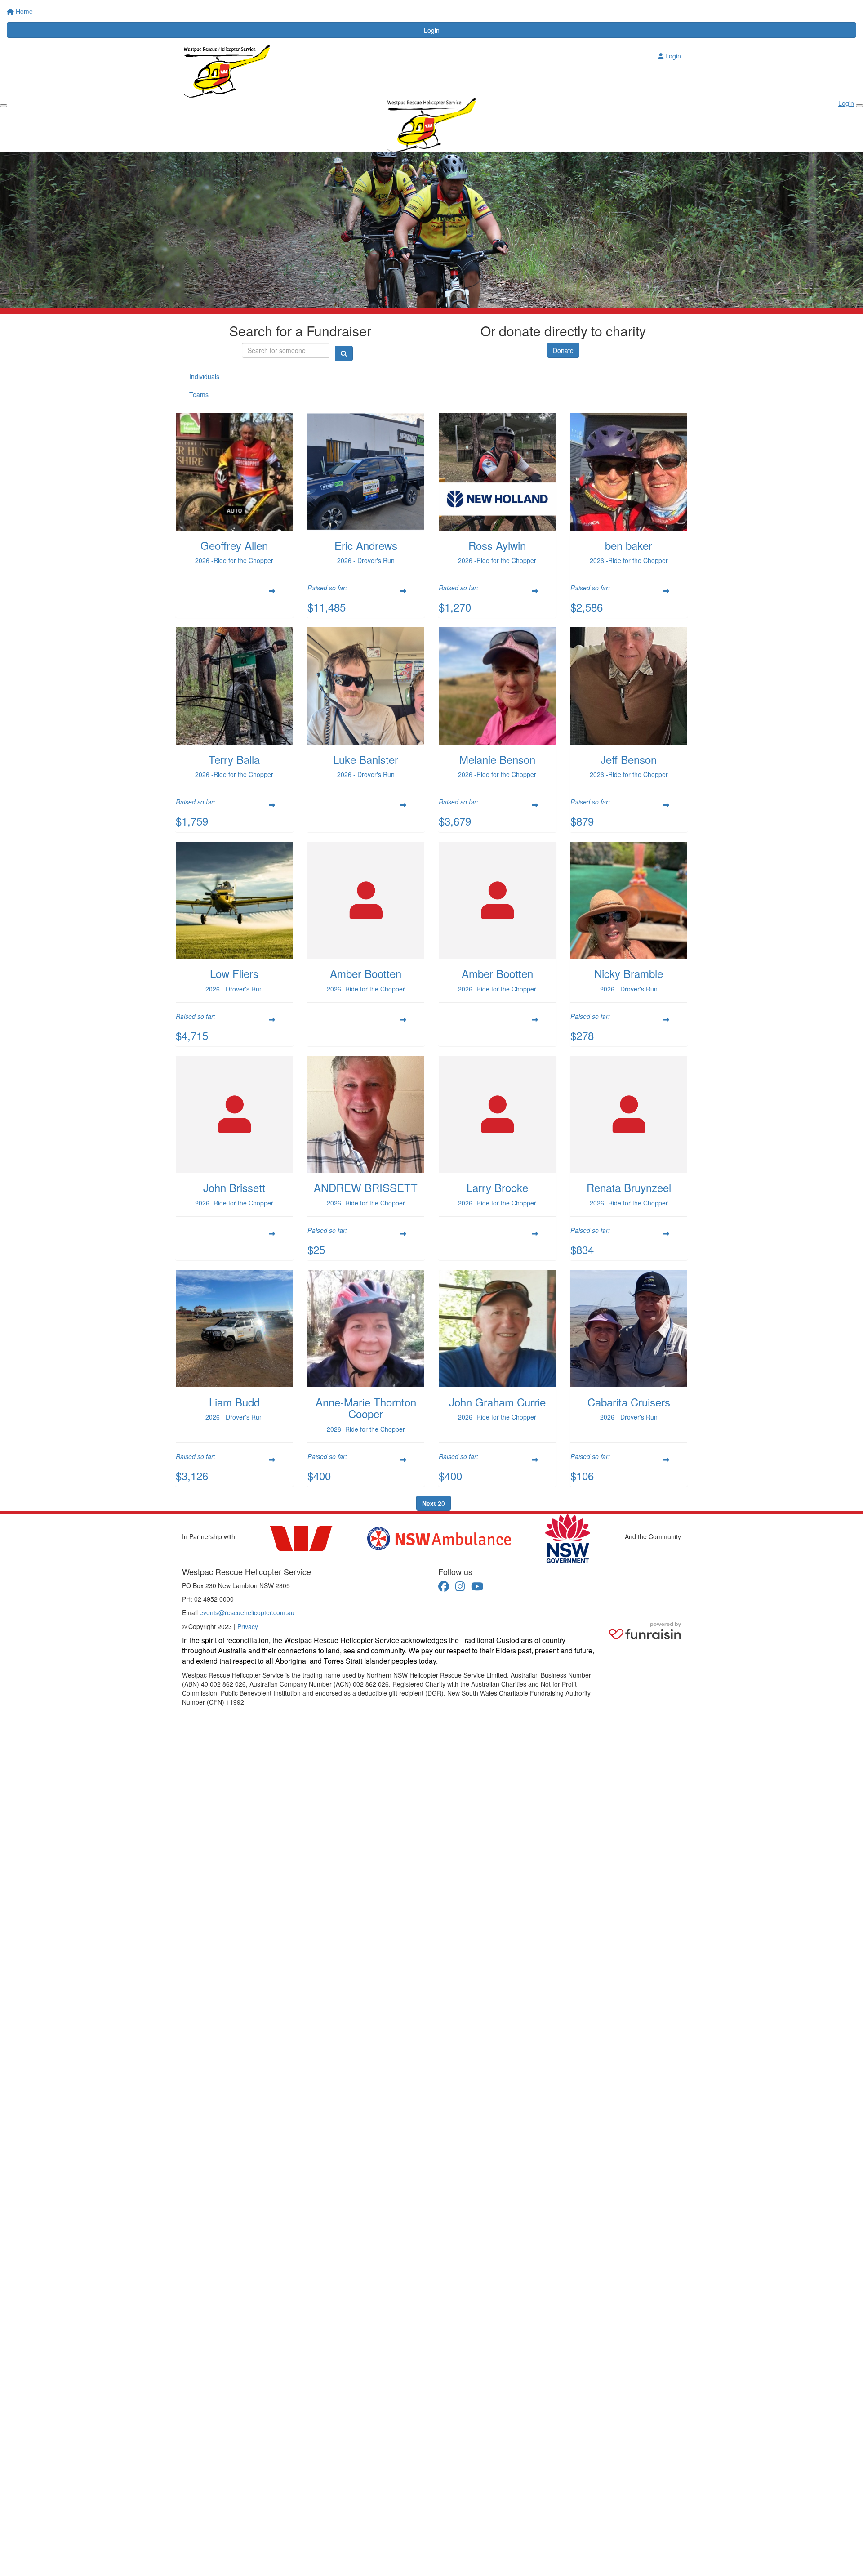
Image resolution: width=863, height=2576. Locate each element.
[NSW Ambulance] (439, 1538)
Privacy (248, 1626)
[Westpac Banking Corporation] (301, 1539)
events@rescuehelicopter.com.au (247, 1612)
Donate (563, 350)
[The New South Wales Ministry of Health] (568, 1539)
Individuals (204, 376)
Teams (199, 394)
